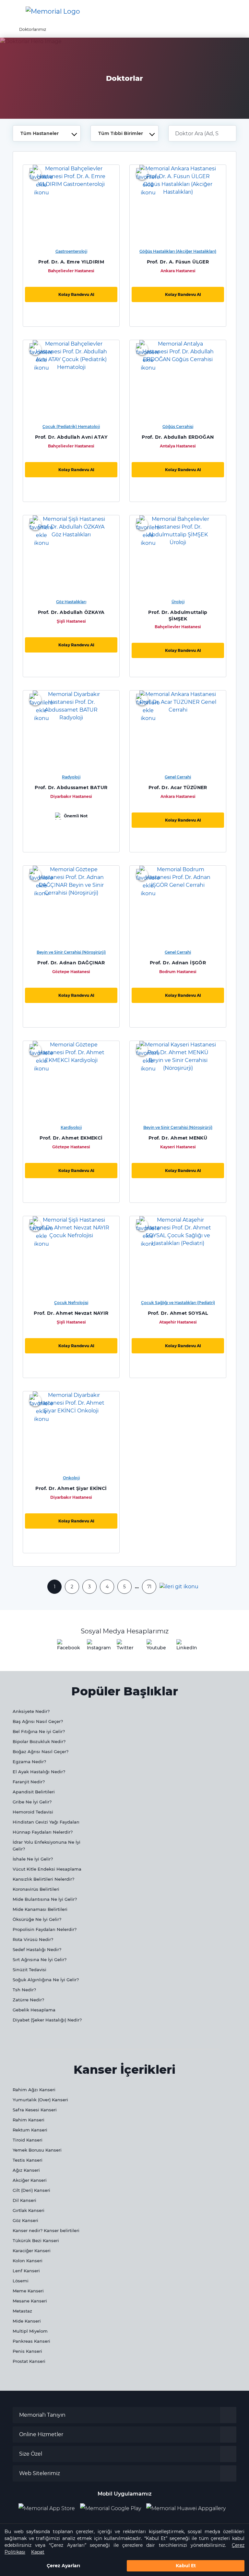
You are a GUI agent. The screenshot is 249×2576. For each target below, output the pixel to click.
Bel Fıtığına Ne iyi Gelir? (39, 1731)
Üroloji (178, 602)
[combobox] (47, 133)
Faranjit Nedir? (29, 1782)
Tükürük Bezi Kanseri (36, 2240)
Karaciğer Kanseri (32, 2251)
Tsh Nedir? (24, 1990)
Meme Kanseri (28, 2291)
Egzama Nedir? (29, 1762)
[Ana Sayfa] (53, 11)
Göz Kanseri (25, 2220)
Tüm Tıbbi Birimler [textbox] (121, 133)
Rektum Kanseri (30, 2130)
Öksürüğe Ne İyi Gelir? (37, 1919)
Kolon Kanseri (28, 2261)
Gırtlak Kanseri (29, 2210)
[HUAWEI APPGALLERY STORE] (189, 2508)
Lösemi (21, 2281)
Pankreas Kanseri (31, 2341)
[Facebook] (65, 1647)
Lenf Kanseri (26, 2271)
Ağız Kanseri (26, 2170)
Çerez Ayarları (63, 2566)
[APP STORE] (49, 2508)
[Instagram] (95, 1647)
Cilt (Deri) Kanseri (31, 2190)
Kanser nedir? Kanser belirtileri (46, 2230)
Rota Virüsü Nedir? (33, 1939)
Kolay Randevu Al (76, 294)
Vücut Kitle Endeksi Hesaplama (47, 1869)
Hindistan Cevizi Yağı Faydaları (46, 1822)
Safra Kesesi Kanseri (35, 2110)
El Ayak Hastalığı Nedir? (39, 1772)
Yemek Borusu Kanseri (37, 2150)
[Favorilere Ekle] (35, 174)
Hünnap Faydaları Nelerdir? (43, 1832)
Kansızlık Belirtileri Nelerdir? (43, 1879)
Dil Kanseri (24, 2200)
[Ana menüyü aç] (10, 12)
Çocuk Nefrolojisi (71, 1303)
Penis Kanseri (27, 2351)
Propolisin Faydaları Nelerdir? (45, 1929)
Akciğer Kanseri (30, 2180)
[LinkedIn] (184, 1647)
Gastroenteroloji (71, 251)
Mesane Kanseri (30, 2301)
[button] (234, 11)
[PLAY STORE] (111, 2508)
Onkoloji (71, 1478)
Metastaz (22, 2311)
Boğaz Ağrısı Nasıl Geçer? (41, 1752)
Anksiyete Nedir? (31, 1711)
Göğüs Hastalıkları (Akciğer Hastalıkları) (178, 251)
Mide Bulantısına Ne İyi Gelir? (45, 1899)
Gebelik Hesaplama (34, 2010)
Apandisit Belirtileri (34, 1792)
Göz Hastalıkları (71, 602)
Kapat (38, 2552)
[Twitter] (124, 1647)
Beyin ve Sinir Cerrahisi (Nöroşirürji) (71, 952)
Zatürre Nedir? (28, 2000)
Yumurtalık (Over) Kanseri (40, 2100)
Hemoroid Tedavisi (33, 1812)
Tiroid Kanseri (28, 2140)
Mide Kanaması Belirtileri (40, 1909)
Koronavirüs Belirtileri (36, 1889)
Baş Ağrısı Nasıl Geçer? (38, 1721)
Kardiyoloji (71, 1127)
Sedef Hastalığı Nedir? (37, 1949)
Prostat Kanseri (29, 2361)
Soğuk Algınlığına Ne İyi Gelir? (46, 1980)
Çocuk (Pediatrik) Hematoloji (71, 427)
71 (149, 1587)
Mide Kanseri (27, 2321)
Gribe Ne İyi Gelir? (32, 1802)
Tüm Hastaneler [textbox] (40, 133)
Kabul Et (186, 2566)
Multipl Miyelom (30, 2331)
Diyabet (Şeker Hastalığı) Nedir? (47, 2020)
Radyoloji (71, 777)
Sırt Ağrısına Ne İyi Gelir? (40, 1959)
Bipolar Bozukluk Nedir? (39, 1741)
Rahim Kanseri (29, 2120)
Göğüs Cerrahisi (178, 427)
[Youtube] (154, 1647)
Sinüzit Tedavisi (30, 1970)
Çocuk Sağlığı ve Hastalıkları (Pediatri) (178, 1303)
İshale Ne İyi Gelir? (33, 1859)
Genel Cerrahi (178, 777)
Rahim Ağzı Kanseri (34, 2090)
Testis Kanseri (28, 2160)
